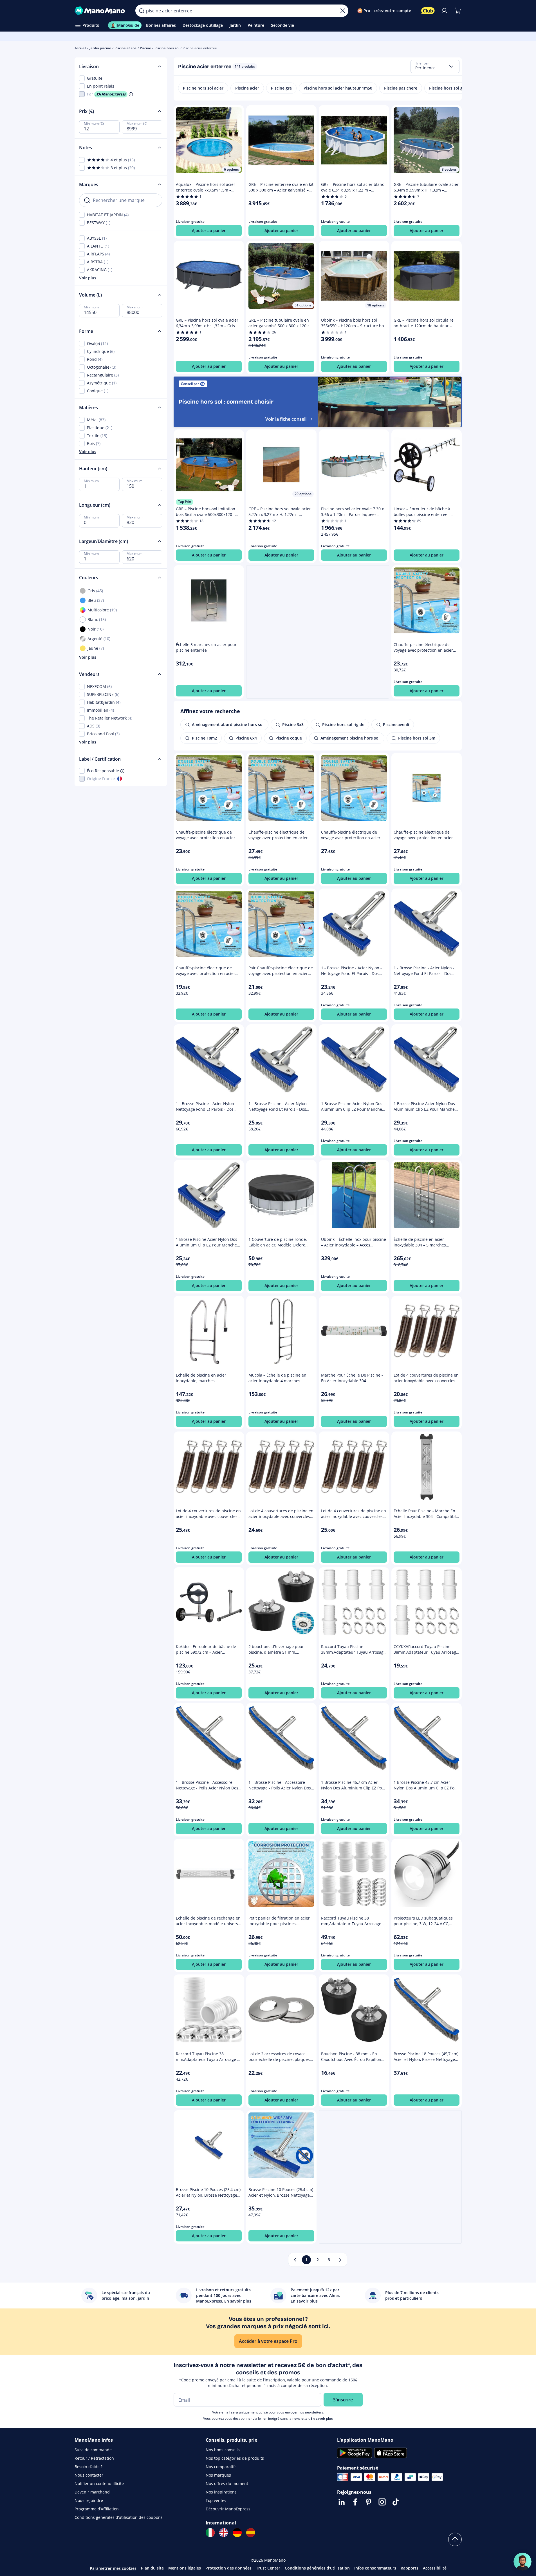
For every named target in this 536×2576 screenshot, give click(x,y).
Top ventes (216, 2500)
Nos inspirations (221, 2492)
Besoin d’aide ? (88, 2467)
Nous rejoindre (89, 2500)
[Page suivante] (340, 2260)
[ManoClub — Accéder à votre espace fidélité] (428, 11)
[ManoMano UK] (224, 2533)
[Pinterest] (369, 2502)
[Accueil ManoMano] (101, 11)
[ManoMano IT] (210, 2533)
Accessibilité (435, 2568)
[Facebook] (355, 2502)
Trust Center (268, 2568)
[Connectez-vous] (444, 11)
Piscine (145, 48)
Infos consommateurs (375, 2568)
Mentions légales (185, 2568)
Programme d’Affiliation (97, 2509)
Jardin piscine (100, 48)
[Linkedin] (342, 2502)
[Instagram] (382, 2502)
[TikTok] (396, 2502)
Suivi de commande (93, 2450)
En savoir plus (322, 2418)
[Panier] (458, 11)
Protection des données (228, 2568)
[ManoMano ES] (251, 2533)
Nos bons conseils (223, 2450)
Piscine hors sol (167, 48)
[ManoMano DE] (237, 2533)
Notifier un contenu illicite (99, 2483)
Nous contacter (89, 2475)
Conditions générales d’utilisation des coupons (119, 2517)
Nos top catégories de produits (235, 2458)
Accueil (80, 48)
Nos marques (218, 2475)
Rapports (410, 2568)
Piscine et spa (125, 48)
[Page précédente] (295, 2260)
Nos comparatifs (221, 2467)
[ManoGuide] (522, 2562)
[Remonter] (455, 2539)
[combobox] (435, 66)
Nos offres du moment (227, 2483)
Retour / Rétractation (94, 2458)
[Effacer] (343, 11)
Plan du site (152, 2568)
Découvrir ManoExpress (228, 2509)
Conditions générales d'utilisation (317, 2568)
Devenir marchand (92, 2492)
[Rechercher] (142, 11)
